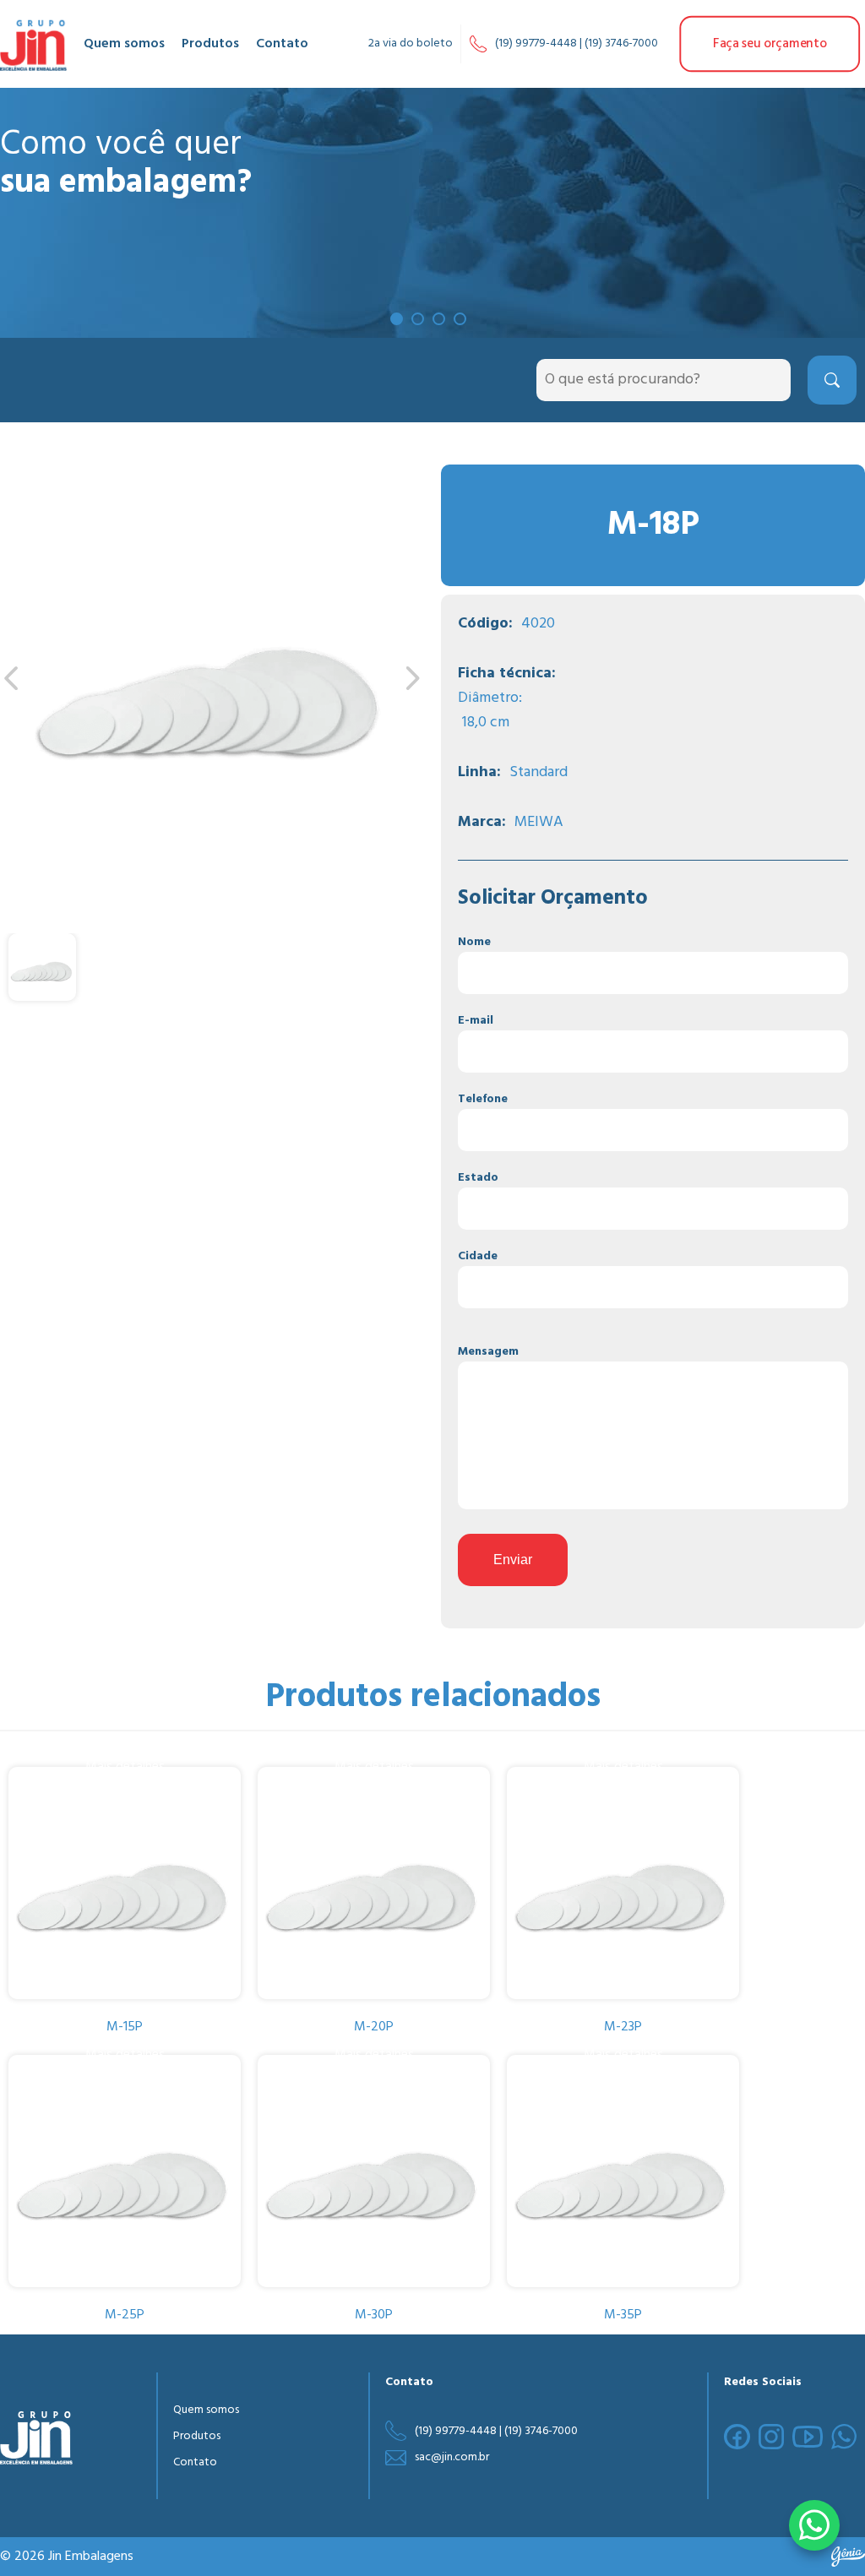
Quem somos (124, 44)
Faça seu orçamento (770, 43)
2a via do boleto (411, 43)
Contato (282, 44)
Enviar (513, 1560)
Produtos (210, 44)
